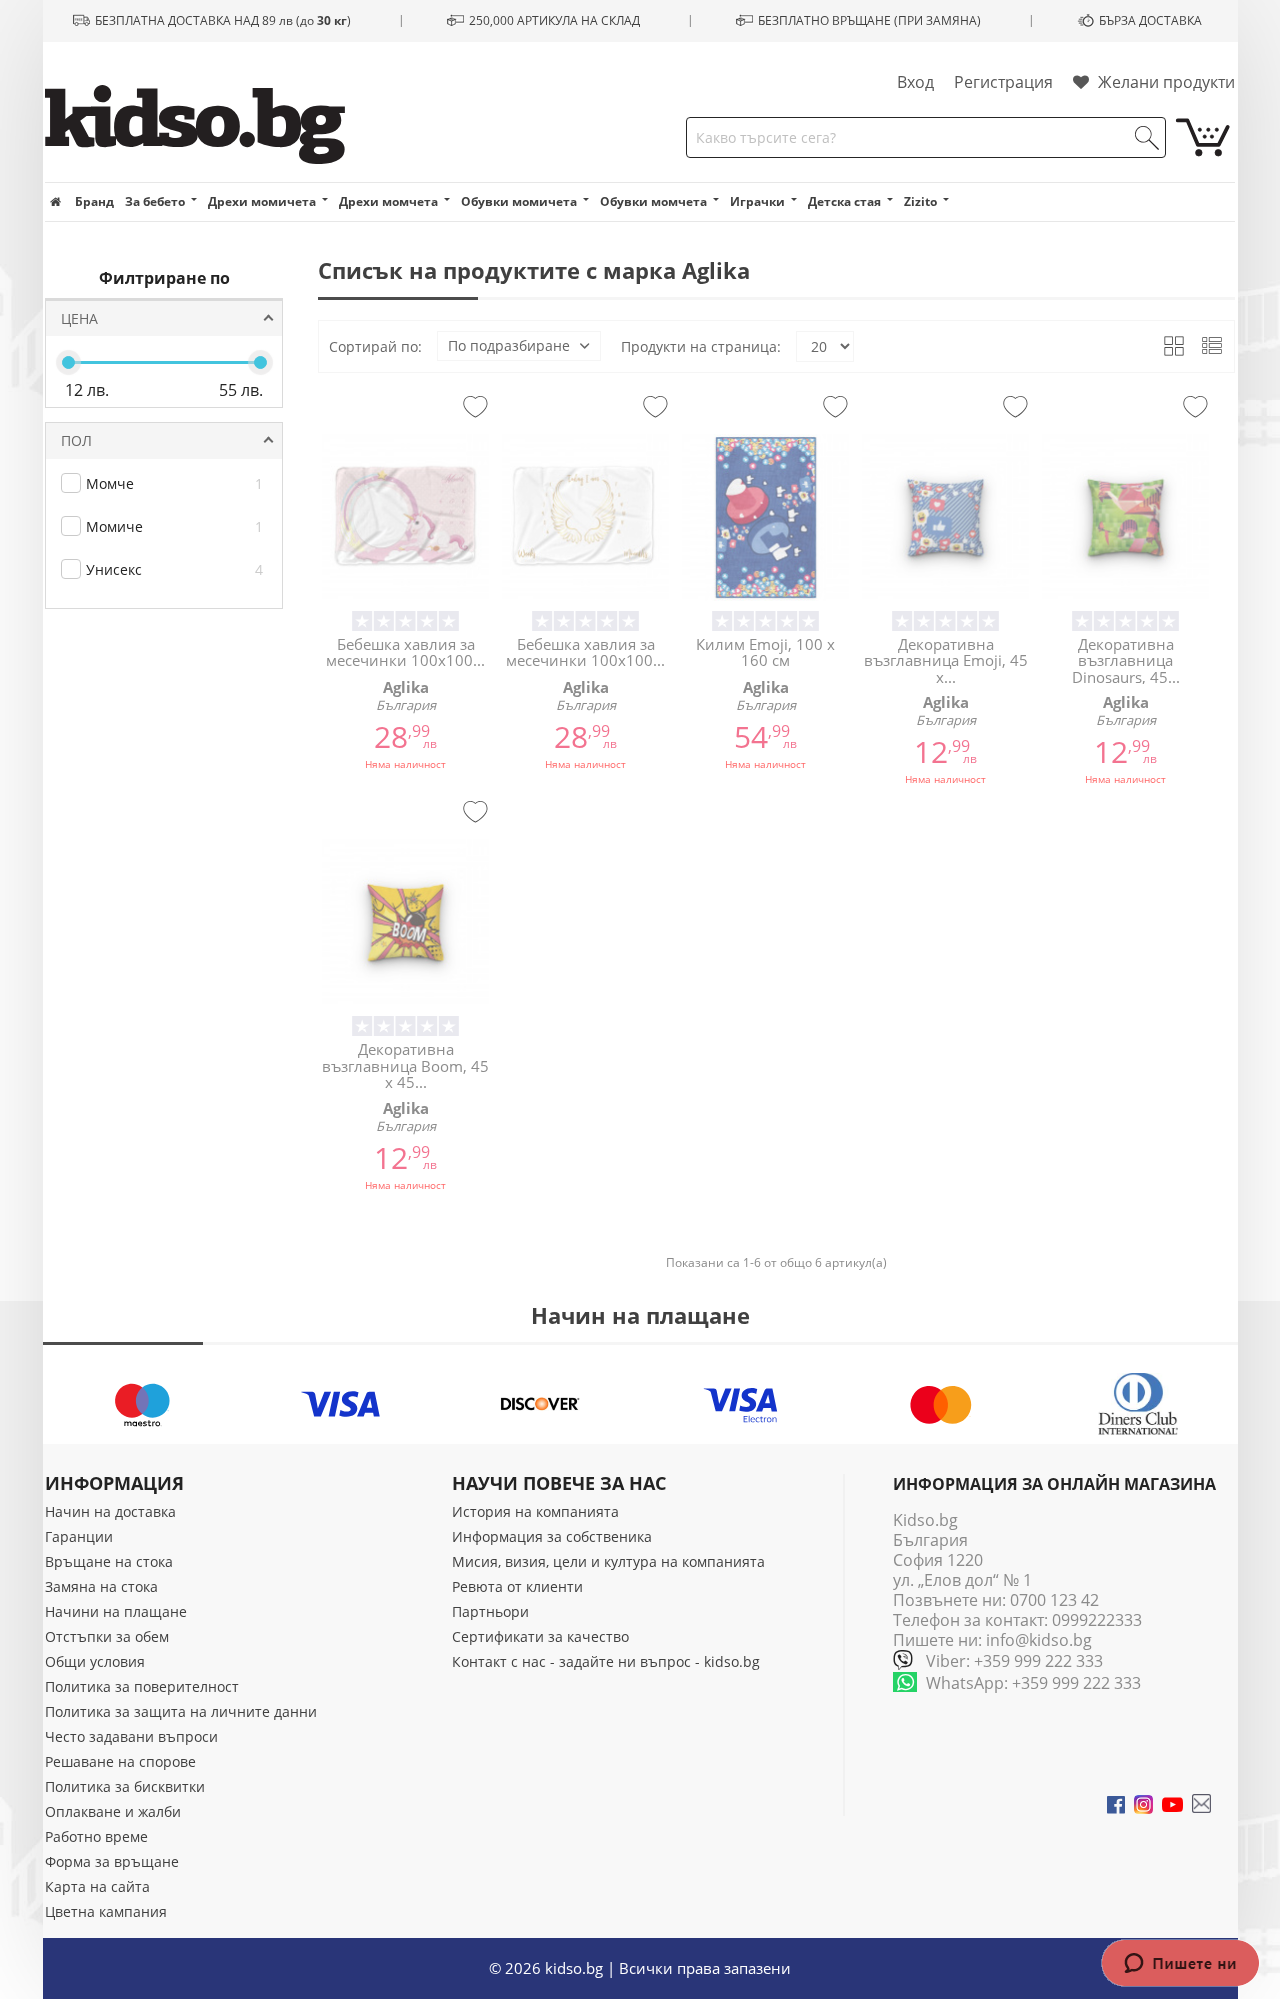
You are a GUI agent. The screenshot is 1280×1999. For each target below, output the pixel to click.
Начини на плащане (116, 1611)
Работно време (96, 1836)
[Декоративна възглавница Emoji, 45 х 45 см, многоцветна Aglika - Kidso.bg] (945, 517)
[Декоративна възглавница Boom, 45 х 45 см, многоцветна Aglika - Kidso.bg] (405, 922)
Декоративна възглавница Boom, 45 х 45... (405, 1065)
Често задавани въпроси (131, 1736)
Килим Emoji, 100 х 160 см (765, 652)
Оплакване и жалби (113, 1811)
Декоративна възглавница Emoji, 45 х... (946, 660)
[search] (1147, 138)
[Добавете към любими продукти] (475, 408)
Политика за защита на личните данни (181, 1711)
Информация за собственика (552, 1536)
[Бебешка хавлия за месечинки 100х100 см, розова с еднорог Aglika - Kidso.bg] (405, 517)
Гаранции (79, 1536)
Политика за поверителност (142, 1686)
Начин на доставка (110, 1511)
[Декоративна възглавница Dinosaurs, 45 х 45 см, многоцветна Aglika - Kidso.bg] (1125, 517)
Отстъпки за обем (107, 1636)
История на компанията (535, 1511)
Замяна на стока (101, 1586)
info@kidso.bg (1039, 1640)
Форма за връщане (112, 1861)
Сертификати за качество (540, 1636)
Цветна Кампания (106, 1911)
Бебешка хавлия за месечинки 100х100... (405, 652)
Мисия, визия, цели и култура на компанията (608, 1561)
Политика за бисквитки (125, 1786)
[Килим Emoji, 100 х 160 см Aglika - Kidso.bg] (765, 517)
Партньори (490, 1611)
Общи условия (95, 1661)
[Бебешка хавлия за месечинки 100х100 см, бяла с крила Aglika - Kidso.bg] (585, 517)
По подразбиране (509, 345)
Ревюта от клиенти (517, 1586)
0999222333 (1097, 1620)
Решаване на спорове (120, 1761)
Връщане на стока (109, 1561)
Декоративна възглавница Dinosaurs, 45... (1126, 660)
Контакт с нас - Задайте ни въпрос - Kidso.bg (606, 1661)
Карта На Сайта (97, 1886)
